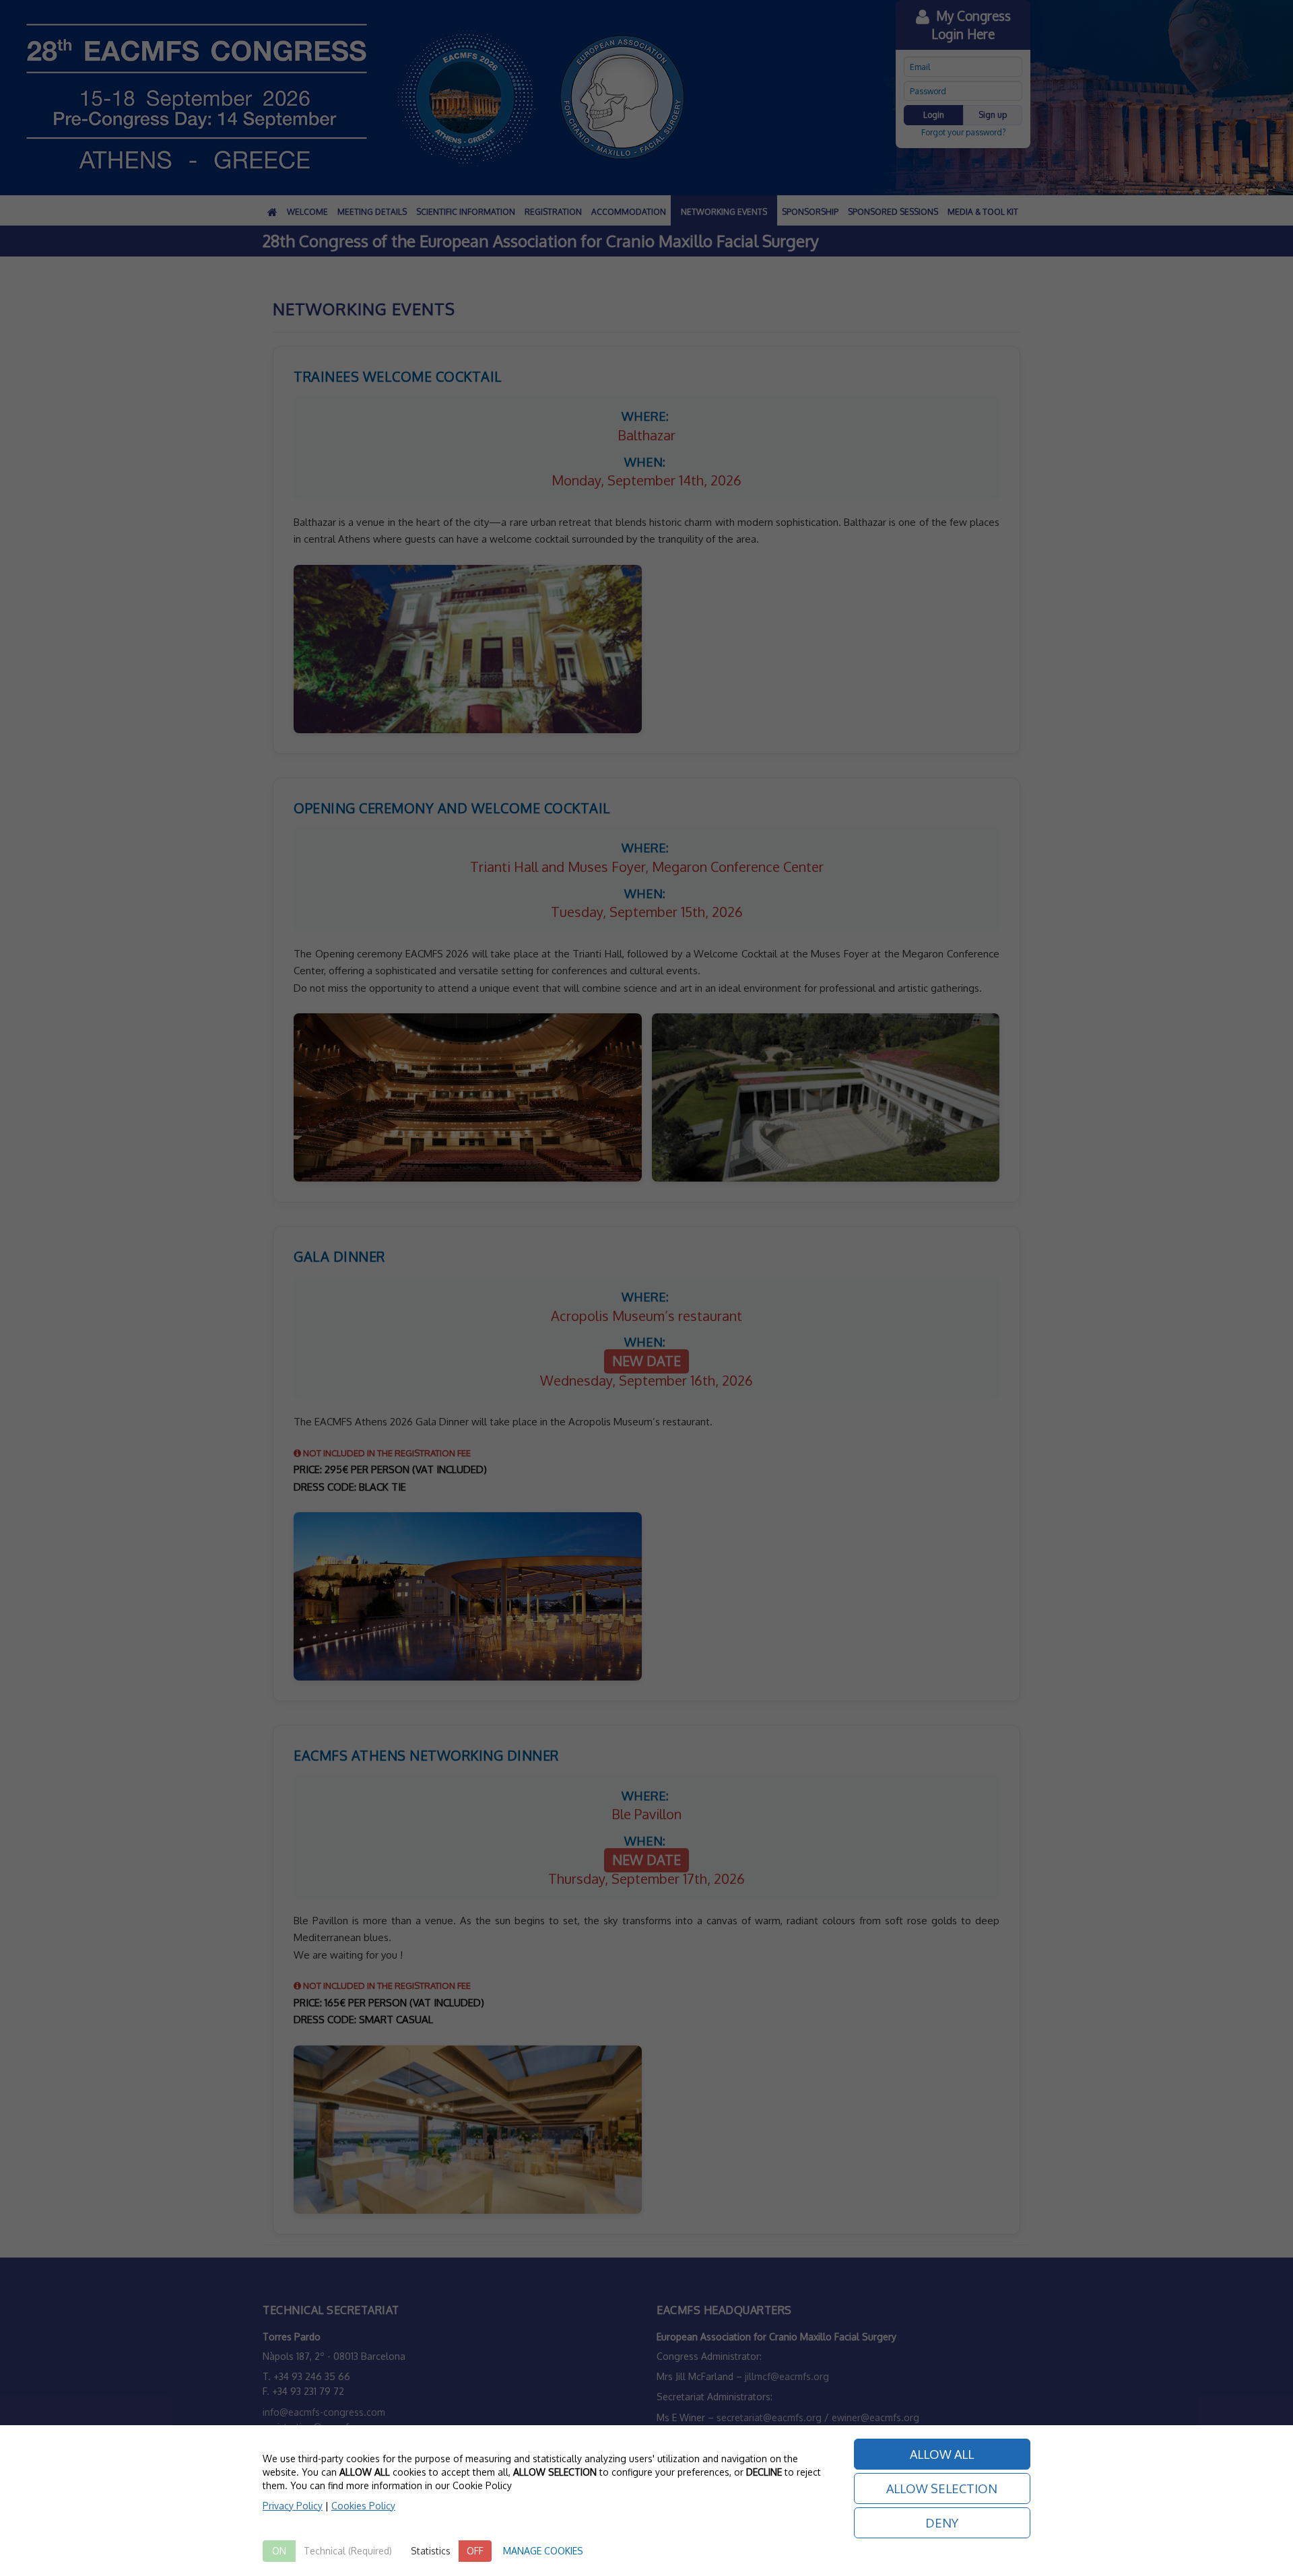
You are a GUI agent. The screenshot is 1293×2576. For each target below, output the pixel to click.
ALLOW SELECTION (942, 2488)
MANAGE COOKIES (543, 2551)
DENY (942, 2523)
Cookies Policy (363, 2506)
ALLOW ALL (942, 2454)
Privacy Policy (293, 2506)
